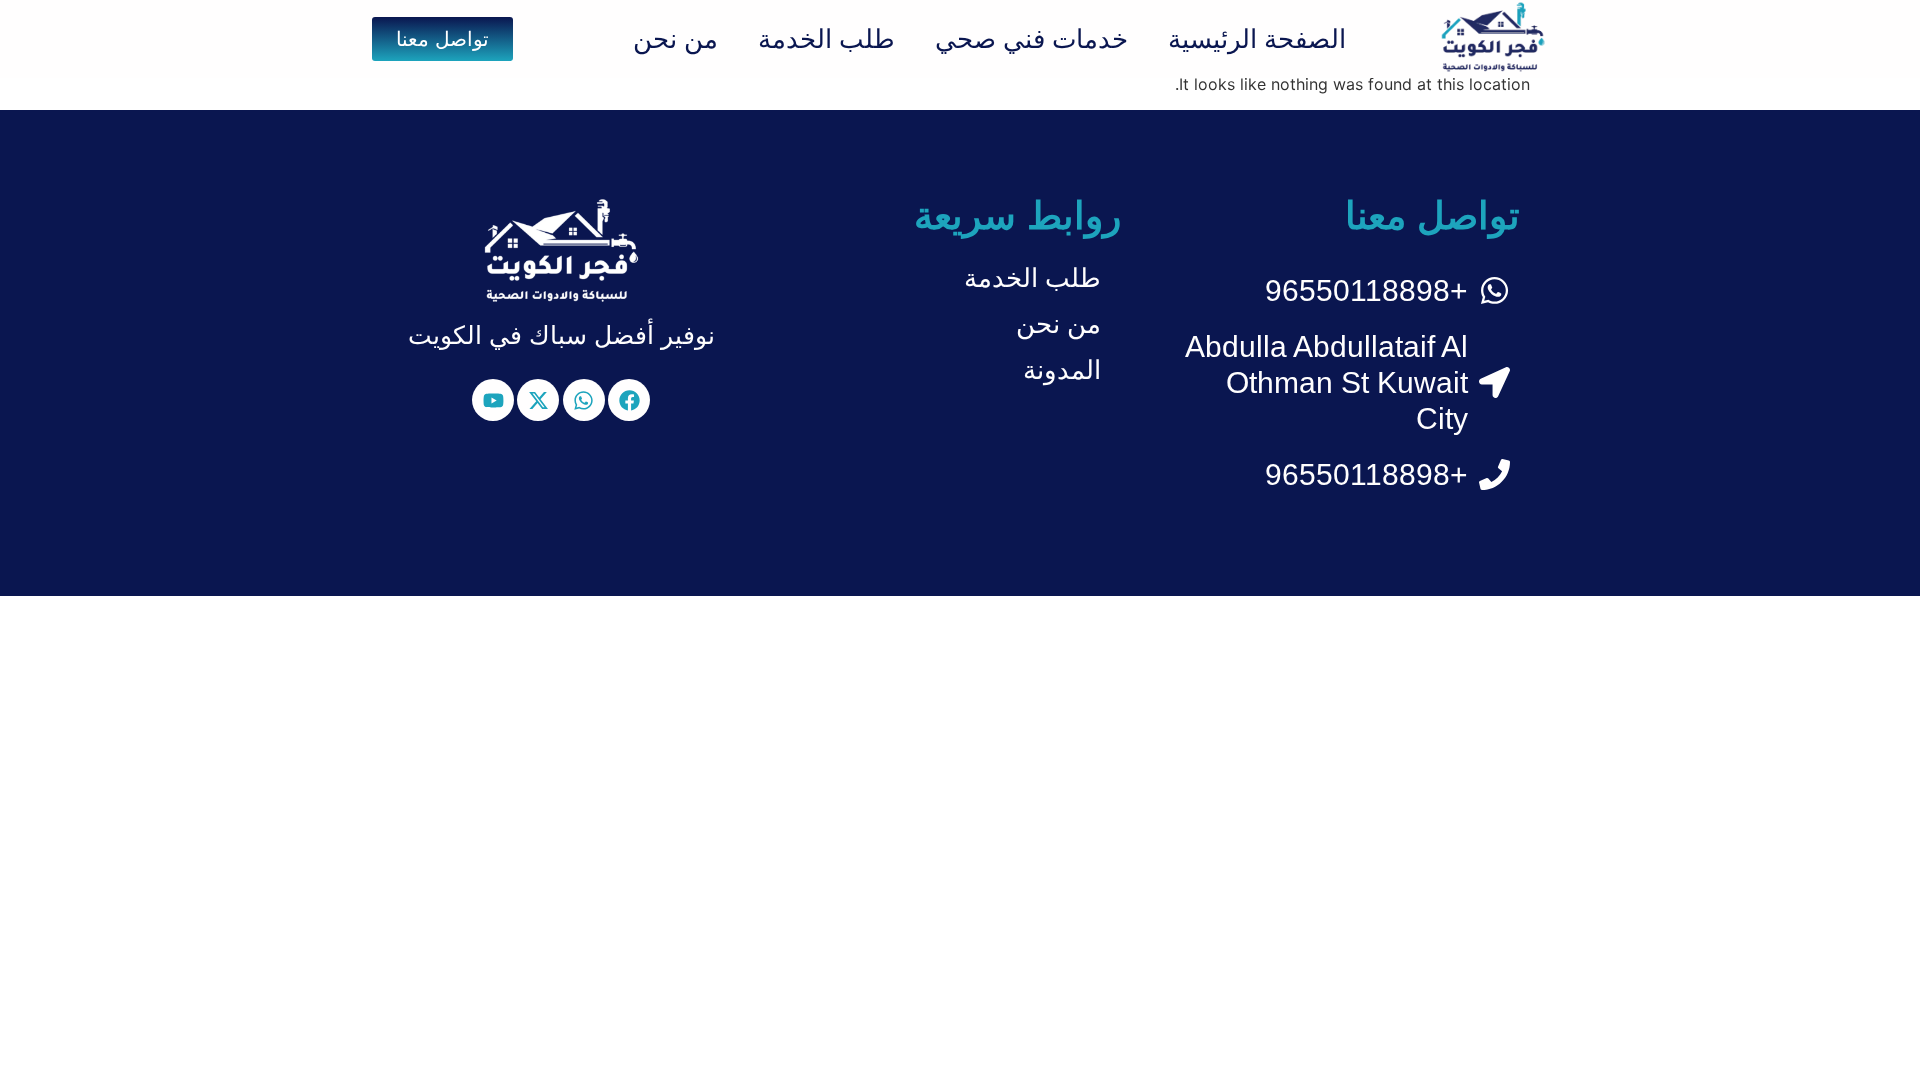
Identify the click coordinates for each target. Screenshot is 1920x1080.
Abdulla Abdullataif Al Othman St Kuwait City (1326, 382)
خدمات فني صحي (1031, 39)
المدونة (1062, 370)
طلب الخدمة (826, 39)
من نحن (675, 39)
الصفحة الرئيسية (1257, 39)
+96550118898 (1366, 290)
